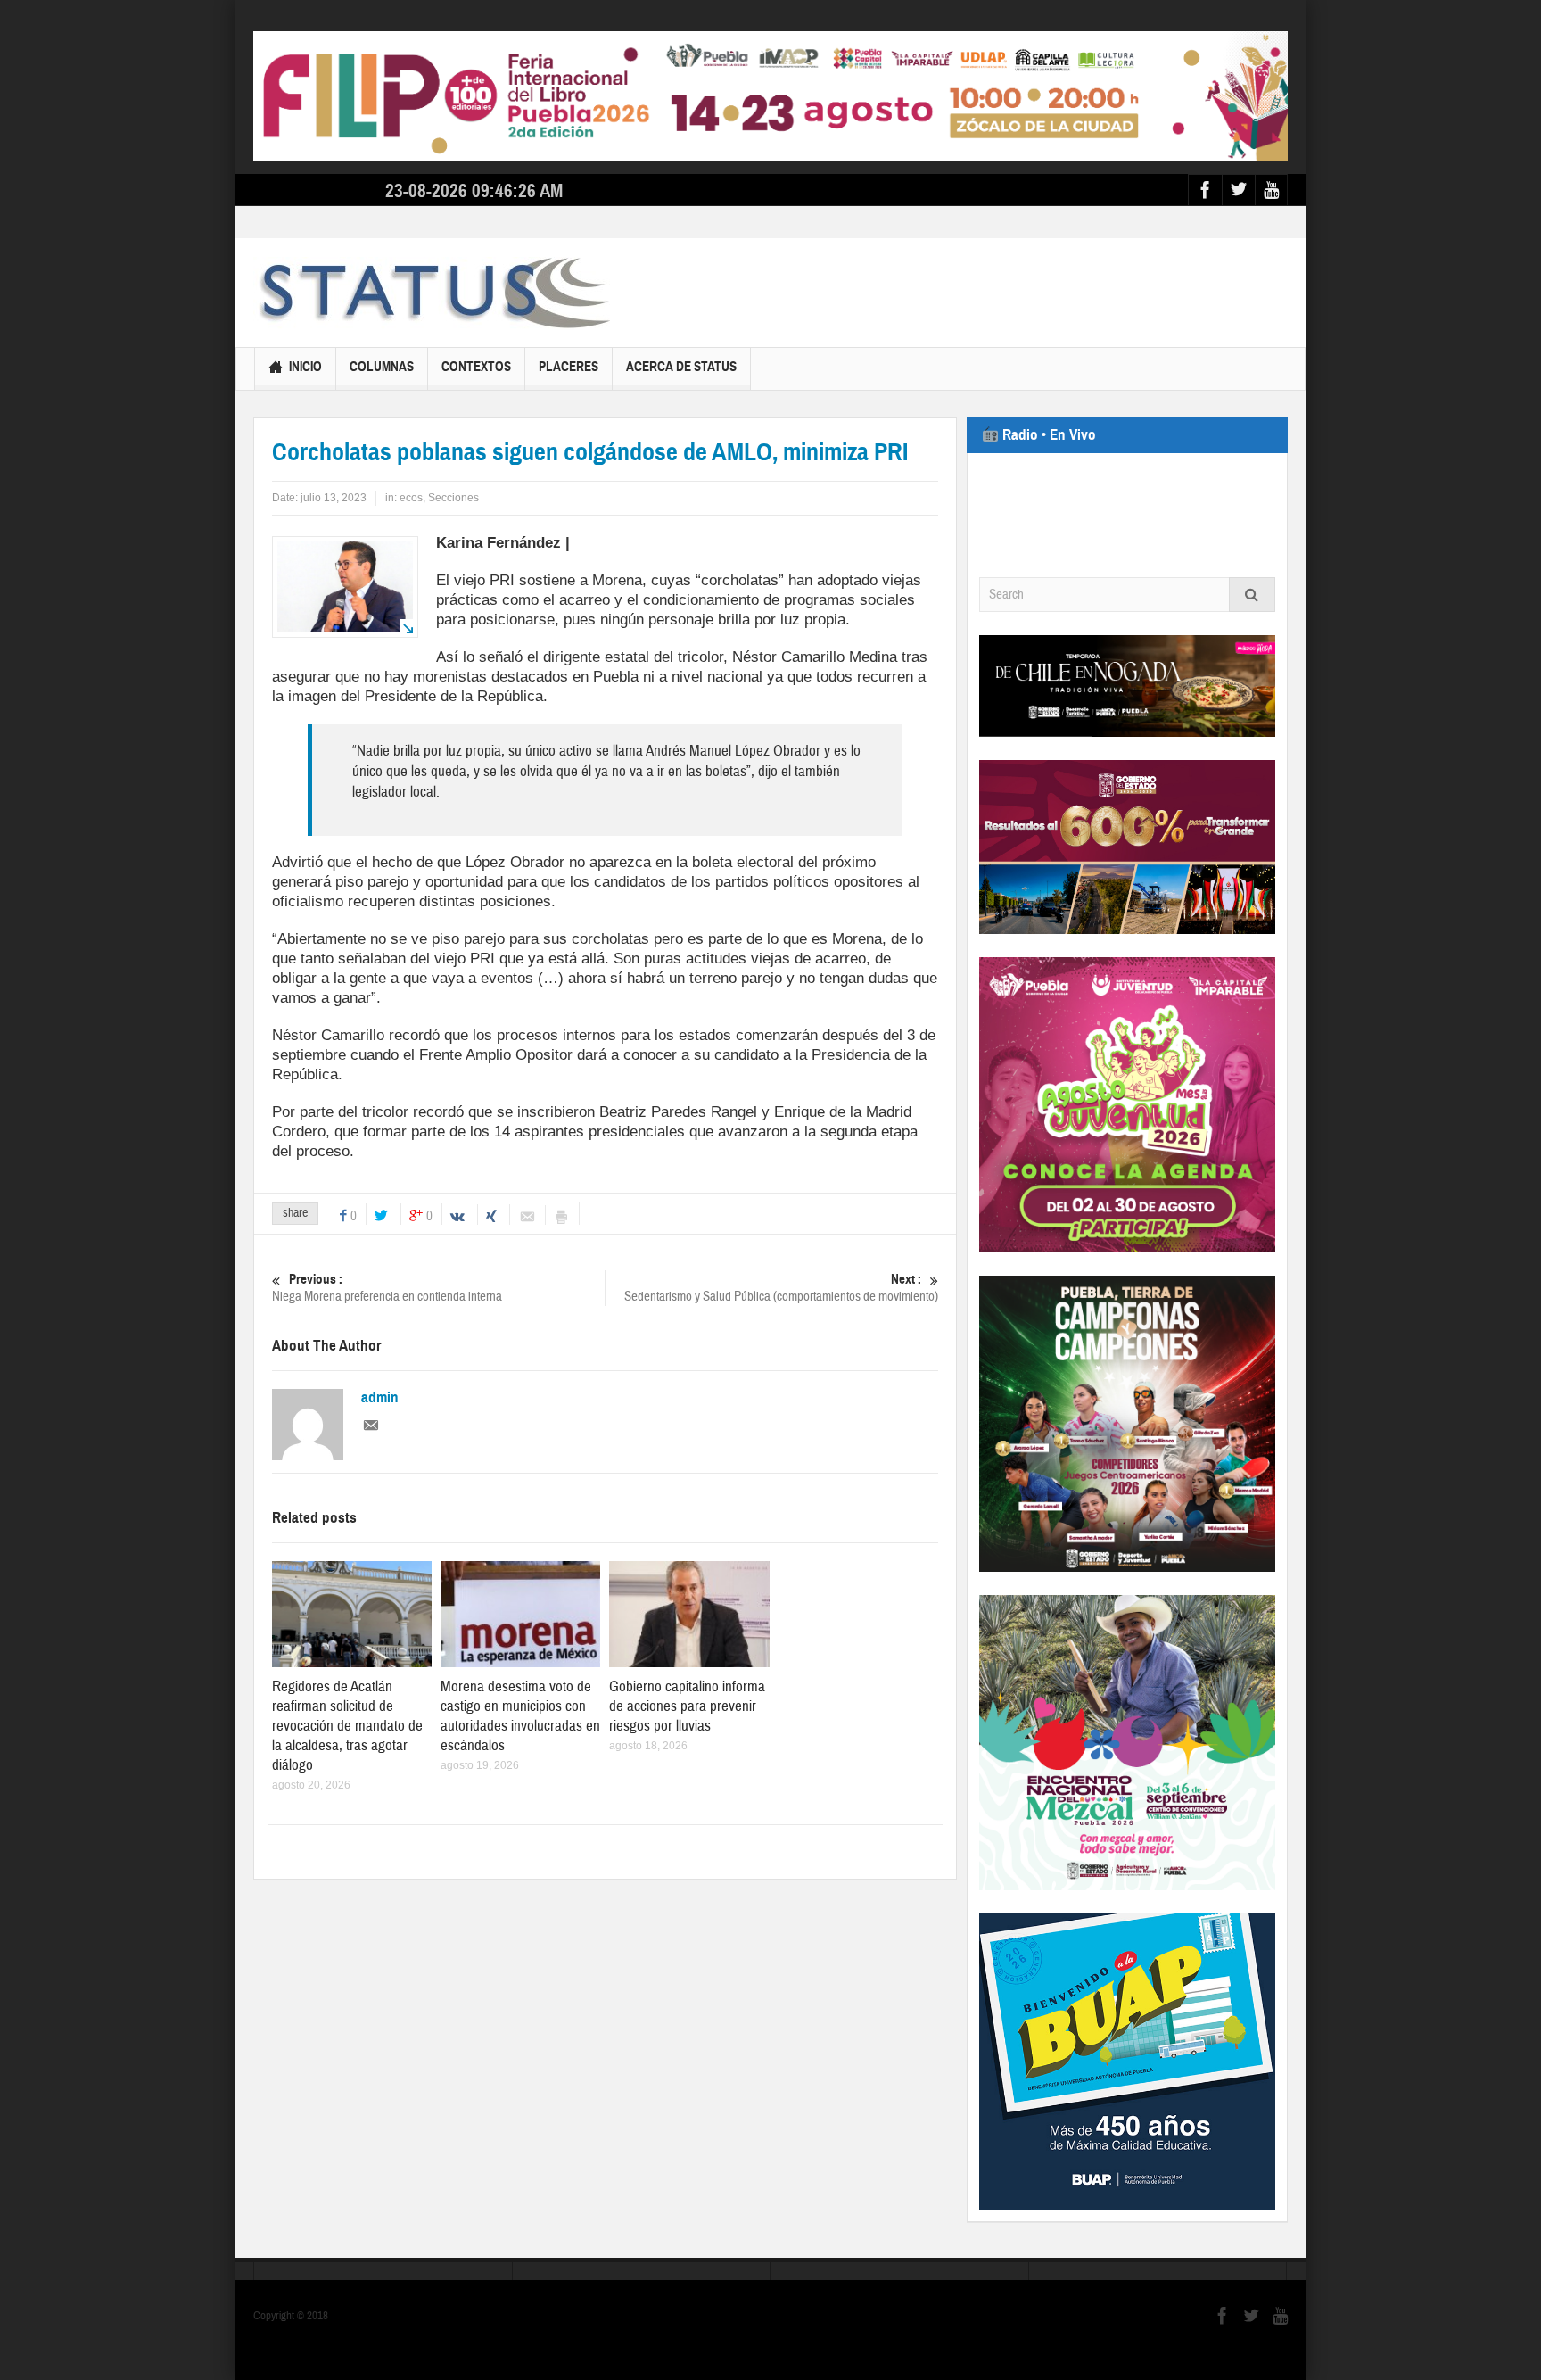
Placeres (569, 367)
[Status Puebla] (432, 293)
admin (380, 1398)
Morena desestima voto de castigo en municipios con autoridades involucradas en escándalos (520, 1716)
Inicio (305, 367)
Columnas (382, 367)
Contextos (476, 367)
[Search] (1252, 595)
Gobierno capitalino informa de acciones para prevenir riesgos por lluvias (687, 1706)
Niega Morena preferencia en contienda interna (387, 1288)
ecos (411, 498)
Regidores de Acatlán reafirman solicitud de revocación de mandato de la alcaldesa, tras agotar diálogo (347, 1726)
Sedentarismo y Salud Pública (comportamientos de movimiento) (781, 1288)
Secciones (453, 498)
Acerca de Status (681, 367)
